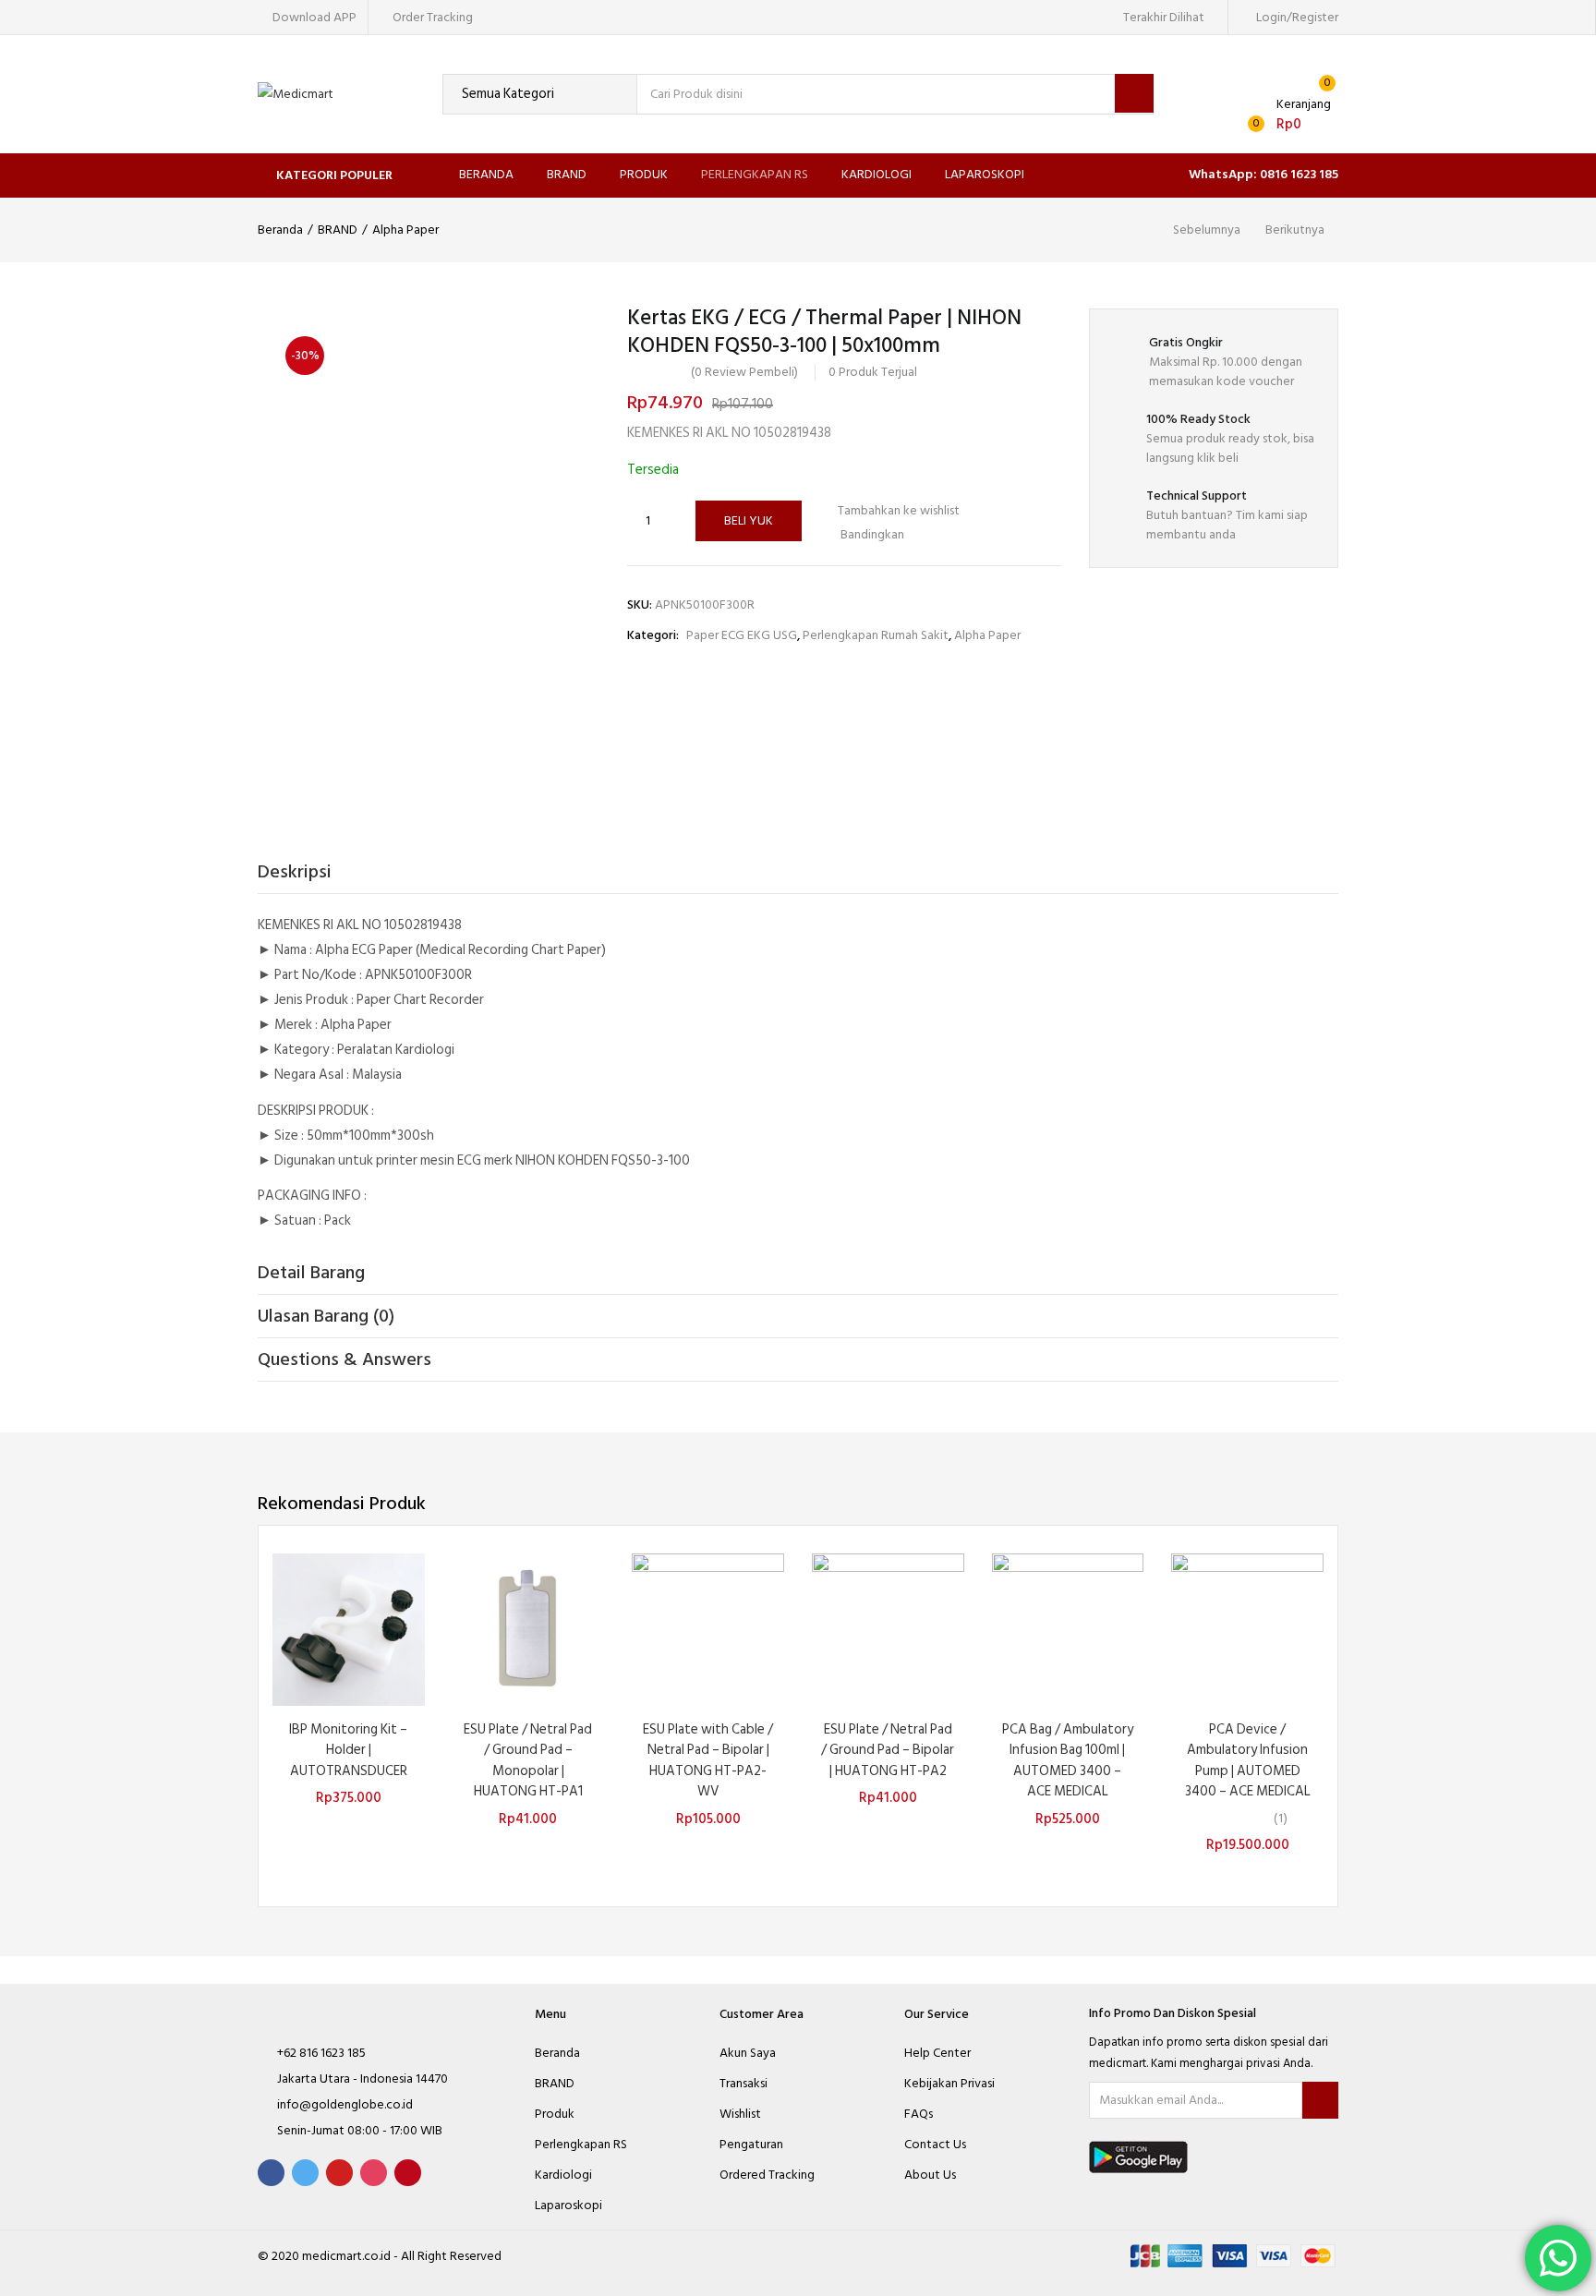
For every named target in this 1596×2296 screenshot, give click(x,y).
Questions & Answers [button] (345, 1359)
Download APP (314, 17)
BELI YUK (749, 520)
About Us (930, 2175)
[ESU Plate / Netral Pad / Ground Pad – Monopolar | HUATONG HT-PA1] (529, 1629)
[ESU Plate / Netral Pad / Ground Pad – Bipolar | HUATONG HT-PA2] (888, 1629)
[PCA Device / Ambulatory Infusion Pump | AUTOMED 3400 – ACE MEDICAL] (1247, 1629)
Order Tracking (433, 17)
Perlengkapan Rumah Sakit (876, 635)
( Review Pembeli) (744, 372)
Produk (644, 174)
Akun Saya (748, 2053)
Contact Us (935, 2144)
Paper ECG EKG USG (742, 635)
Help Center (937, 2053)
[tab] (798, 872)
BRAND (567, 174)
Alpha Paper (405, 230)
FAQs (919, 2114)
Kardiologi (877, 174)
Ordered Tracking (767, 2175)
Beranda (486, 174)
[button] (1285, 115)
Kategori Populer (334, 175)
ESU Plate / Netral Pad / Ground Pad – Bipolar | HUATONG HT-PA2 (888, 1750)
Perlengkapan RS (755, 174)
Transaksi (744, 2083)
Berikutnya (1295, 230)
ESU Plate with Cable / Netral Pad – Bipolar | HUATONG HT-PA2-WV (708, 1761)
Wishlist (740, 2114)
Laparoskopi (985, 174)
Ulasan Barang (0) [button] (326, 1316)
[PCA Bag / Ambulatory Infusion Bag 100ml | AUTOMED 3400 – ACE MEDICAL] (1068, 1629)
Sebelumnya (1207, 230)
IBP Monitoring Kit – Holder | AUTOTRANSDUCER (348, 1750)
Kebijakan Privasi (949, 2083)
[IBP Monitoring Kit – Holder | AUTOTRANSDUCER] (349, 1629)
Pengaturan (751, 2144)
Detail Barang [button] (311, 1273)
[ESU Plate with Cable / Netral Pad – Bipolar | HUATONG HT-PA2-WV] (708, 1629)
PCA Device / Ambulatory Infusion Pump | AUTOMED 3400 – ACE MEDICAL (1248, 1761)
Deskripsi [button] (295, 872)
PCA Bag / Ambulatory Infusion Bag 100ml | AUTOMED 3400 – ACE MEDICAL (1068, 1761)
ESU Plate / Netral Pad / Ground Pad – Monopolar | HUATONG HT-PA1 (528, 1761)
